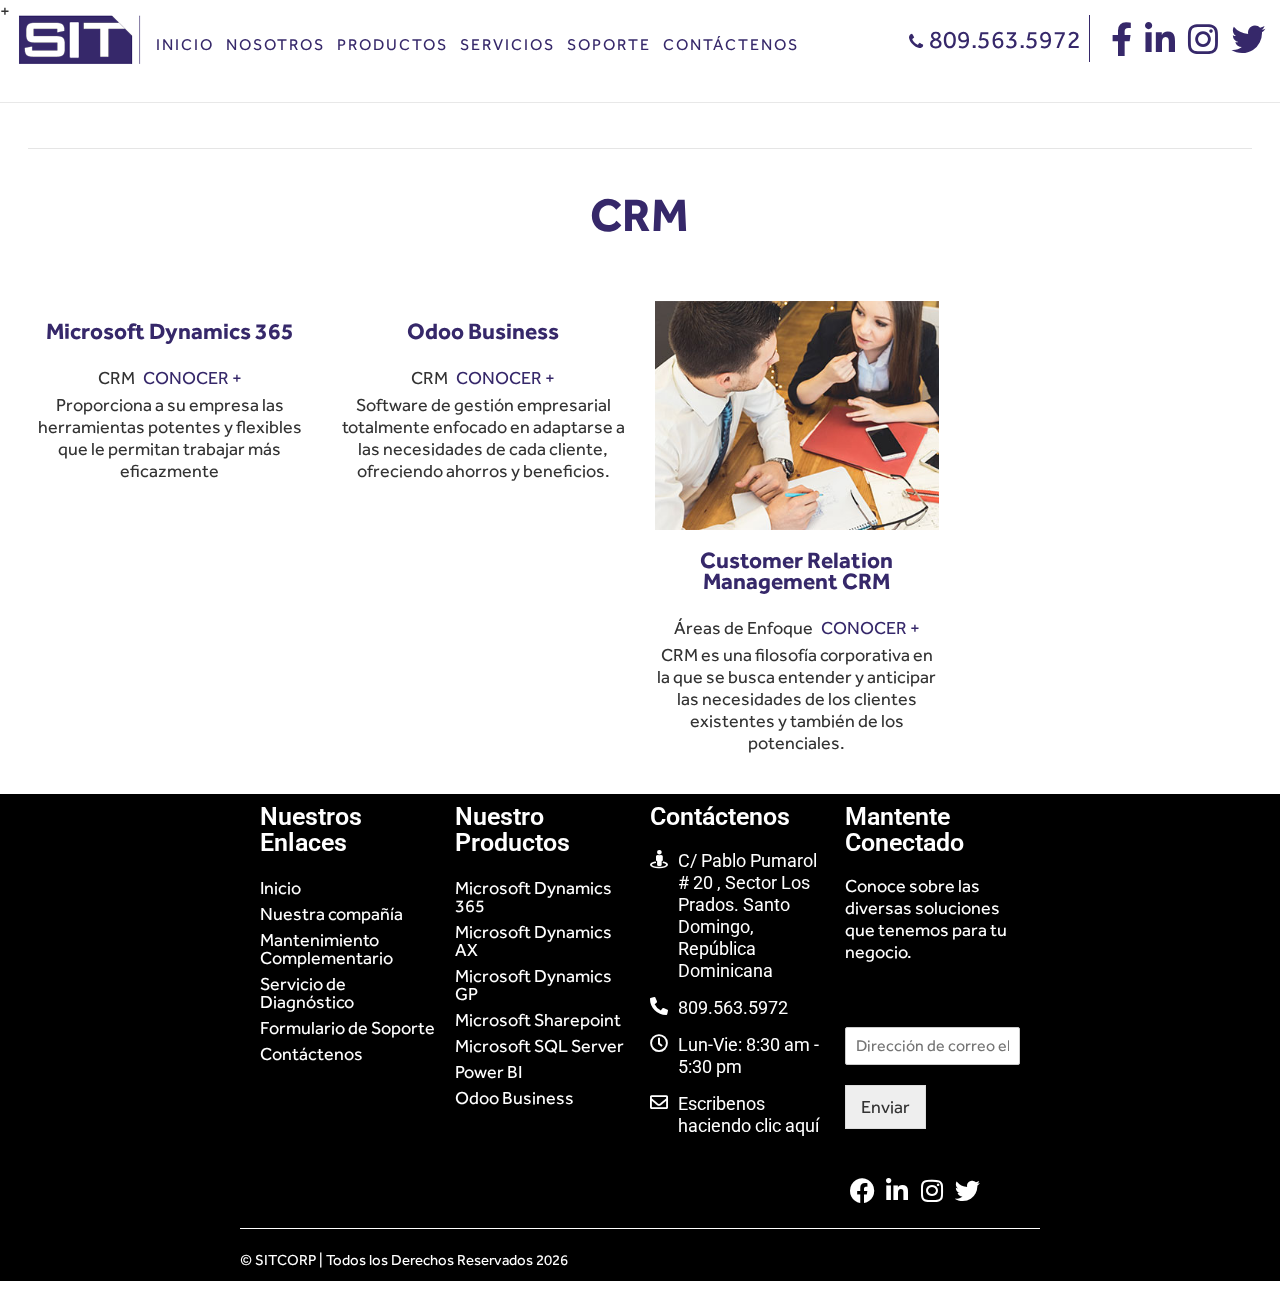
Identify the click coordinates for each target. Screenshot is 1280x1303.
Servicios (507, 44)
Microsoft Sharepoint (538, 1020)
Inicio (185, 44)
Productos (392, 44)
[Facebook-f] (862, 1190)
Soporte (609, 44)
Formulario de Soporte (347, 1028)
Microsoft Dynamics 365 (533, 897)
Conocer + (192, 378)
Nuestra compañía (331, 914)
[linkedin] (1160, 46)
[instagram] (1203, 46)
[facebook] (1121, 46)
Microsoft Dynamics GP (533, 985)
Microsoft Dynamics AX (533, 941)
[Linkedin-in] (897, 1190)
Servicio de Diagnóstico (307, 993)
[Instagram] (932, 1190)
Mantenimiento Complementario (326, 949)
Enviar (885, 1107)
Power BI (488, 1072)
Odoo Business (514, 1098)
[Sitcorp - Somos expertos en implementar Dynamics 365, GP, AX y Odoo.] (82, 23)
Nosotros (275, 44)
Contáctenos (731, 44)
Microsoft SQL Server (539, 1046)
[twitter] (1248, 46)
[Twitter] (967, 1190)
